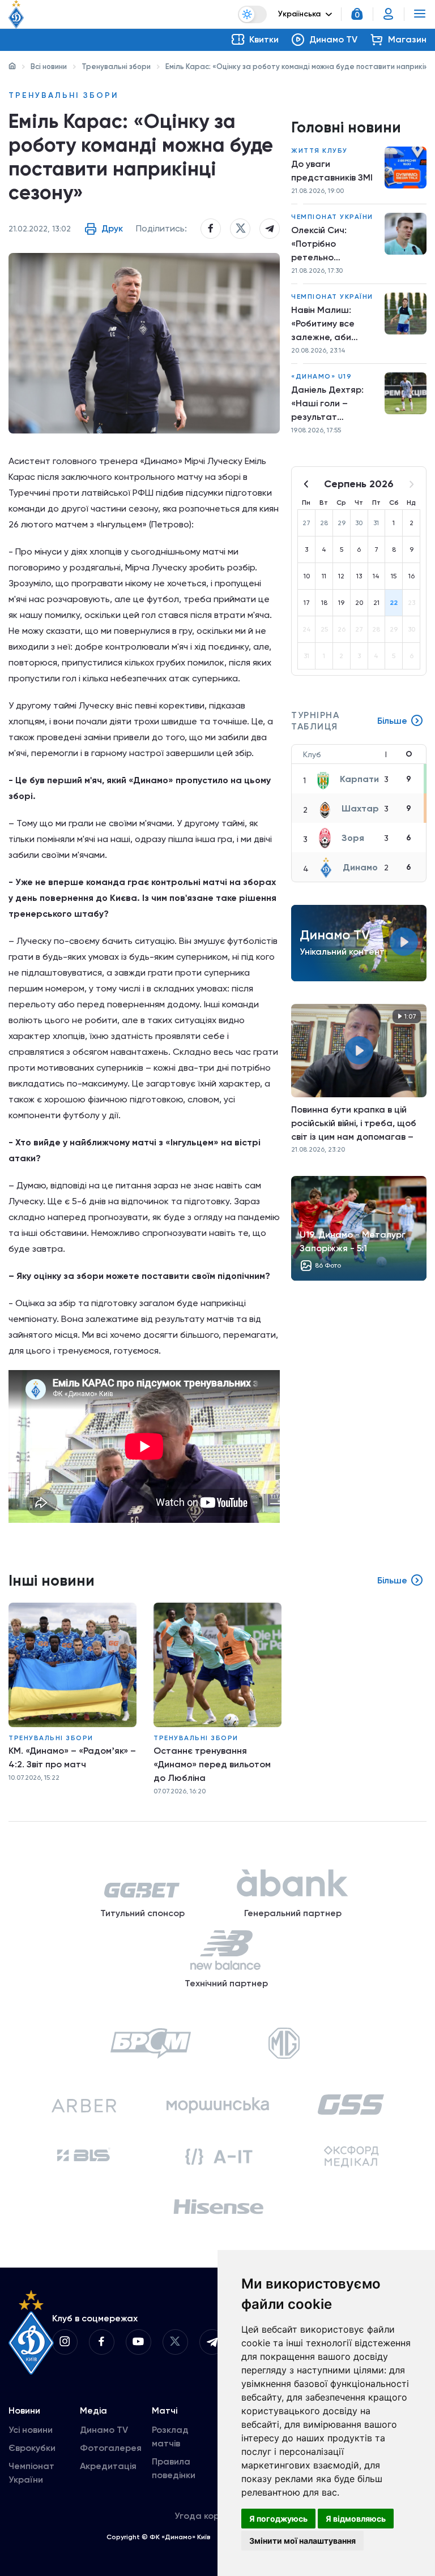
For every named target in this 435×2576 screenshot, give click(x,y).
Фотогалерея (111, 2448)
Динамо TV (104, 2430)
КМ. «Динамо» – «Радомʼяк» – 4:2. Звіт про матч (72, 1757)
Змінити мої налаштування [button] (302, 2541)
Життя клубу (319, 151)
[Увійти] (389, 14)
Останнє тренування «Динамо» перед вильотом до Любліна (212, 1764)
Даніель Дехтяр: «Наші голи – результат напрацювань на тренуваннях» (329, 404)
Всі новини (49, 66)
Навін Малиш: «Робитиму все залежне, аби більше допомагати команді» (323, 324)
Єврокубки (32, 2448)
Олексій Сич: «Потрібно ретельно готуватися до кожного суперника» (323, 244)
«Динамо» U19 (321, 376)
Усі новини (31, 2430)
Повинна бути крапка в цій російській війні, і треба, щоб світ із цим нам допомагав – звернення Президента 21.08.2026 (354, 1123)
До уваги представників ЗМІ (332, 171)
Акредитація (108, 2466)
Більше (392, 721)
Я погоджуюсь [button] (278, 2519)
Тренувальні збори (116, 66)
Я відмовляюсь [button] (356, 2519)
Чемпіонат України (332, 217)
